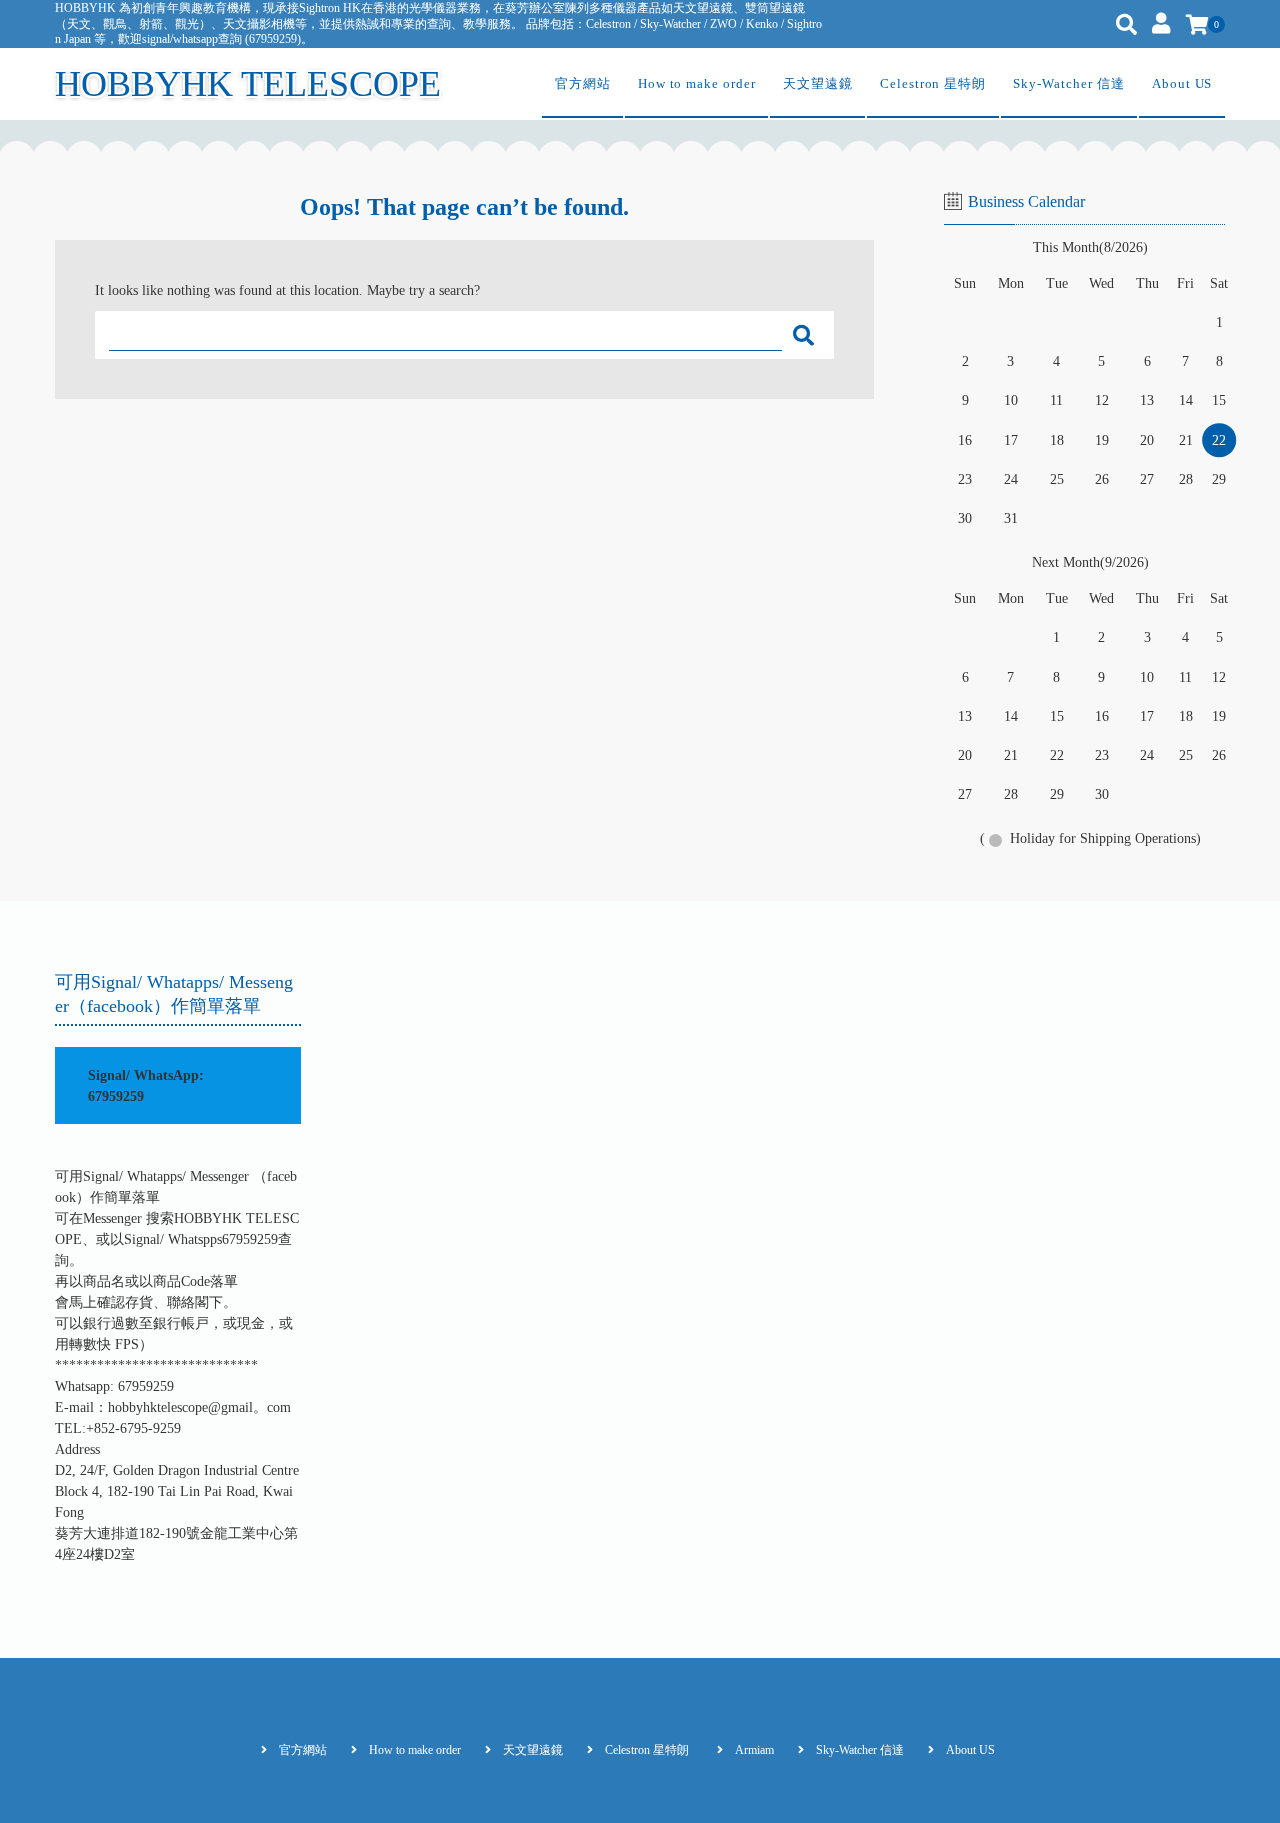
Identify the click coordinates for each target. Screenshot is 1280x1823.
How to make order (697, 84)
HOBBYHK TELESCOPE (248, 84)
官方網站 (583, 84)
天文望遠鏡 (818, 84)
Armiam (754, 1750)
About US (1182, 84)
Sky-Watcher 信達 (1068, 84)
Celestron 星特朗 (933, 84)
